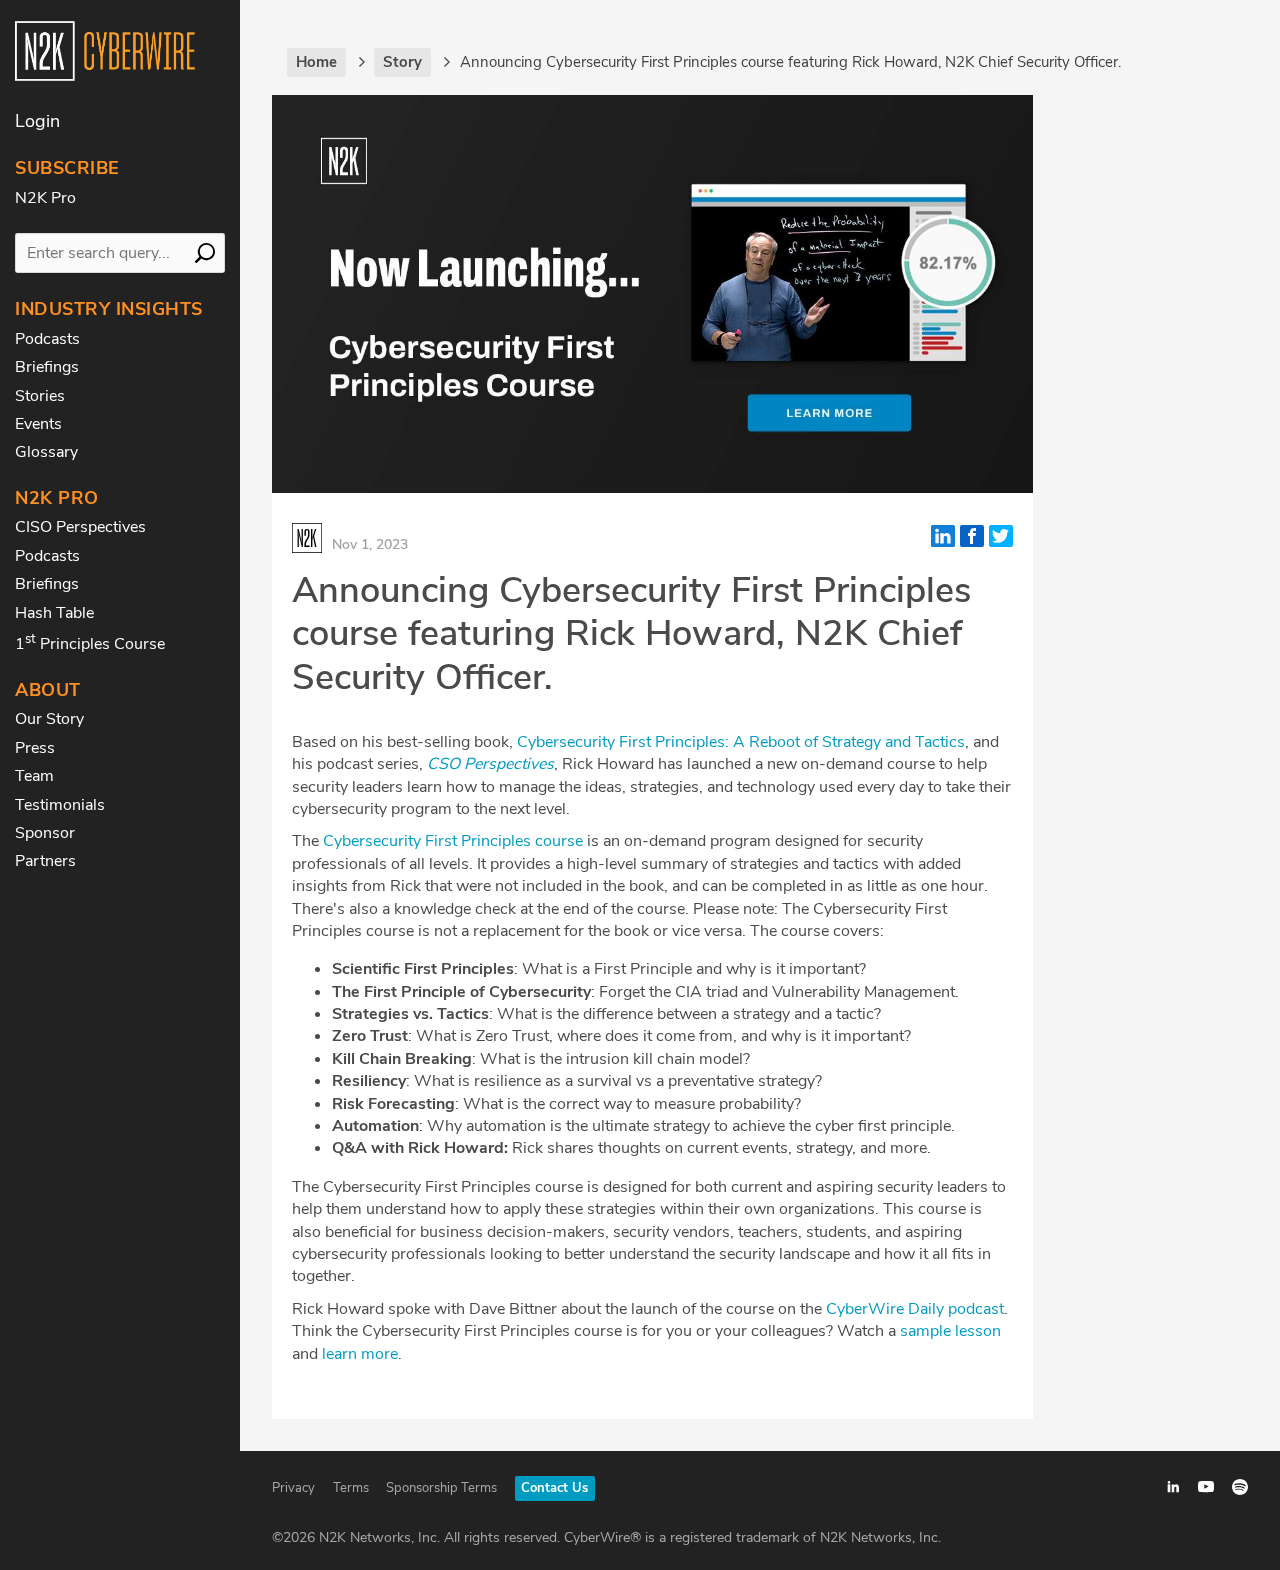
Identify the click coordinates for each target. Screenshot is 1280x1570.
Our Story (49, 719)
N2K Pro (45, 198)
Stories (40, 396)
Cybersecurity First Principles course (453, 841)
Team (34, 776)
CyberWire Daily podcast (915, 1309)
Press (35, 748)
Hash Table (54, 613)
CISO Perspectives (80, 527)
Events (38, 424)
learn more (360, 1354)
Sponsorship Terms (441, 1488)
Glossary (46, 452)
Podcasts (47, 339)
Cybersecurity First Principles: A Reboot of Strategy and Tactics (741, 742)
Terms (351, 1488)
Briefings (47, 367)
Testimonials (60, 805)
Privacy (293, 1488)
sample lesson (950, 1331)
